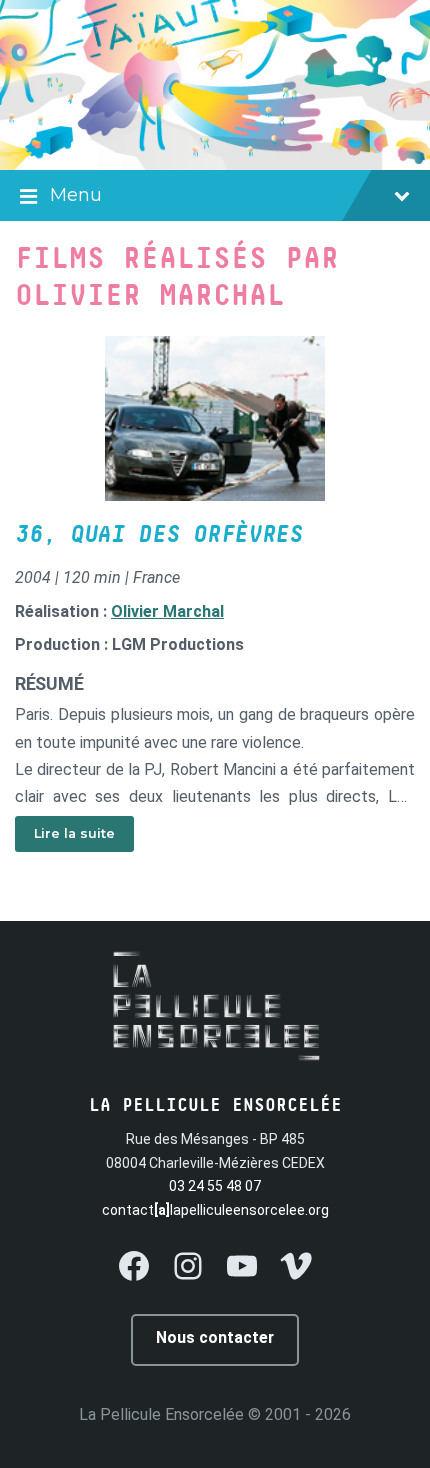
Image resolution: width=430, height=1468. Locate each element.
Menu (76, 195)
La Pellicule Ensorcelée (161, 1414)
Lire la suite (74, 833)
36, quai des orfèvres (159, 535)
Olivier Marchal (167, 611)
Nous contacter (215, 1337)
